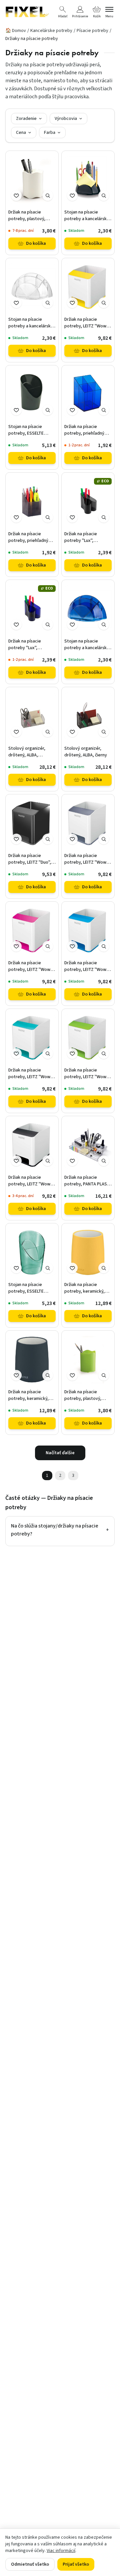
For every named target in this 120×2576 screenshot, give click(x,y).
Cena (21, 133)
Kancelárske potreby (51, 31)
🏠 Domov (16, 31)
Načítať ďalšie (60, 1453)
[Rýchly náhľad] (48, 196)
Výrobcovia (66, 119)
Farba (50, 133)
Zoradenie (26, 119)
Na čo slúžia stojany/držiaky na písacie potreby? (60, 1530)
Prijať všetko (76, 2564)
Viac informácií (61, 2551)
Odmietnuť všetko (30, 2564)
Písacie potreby (92, 31)
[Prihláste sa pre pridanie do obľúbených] (16, 196)
